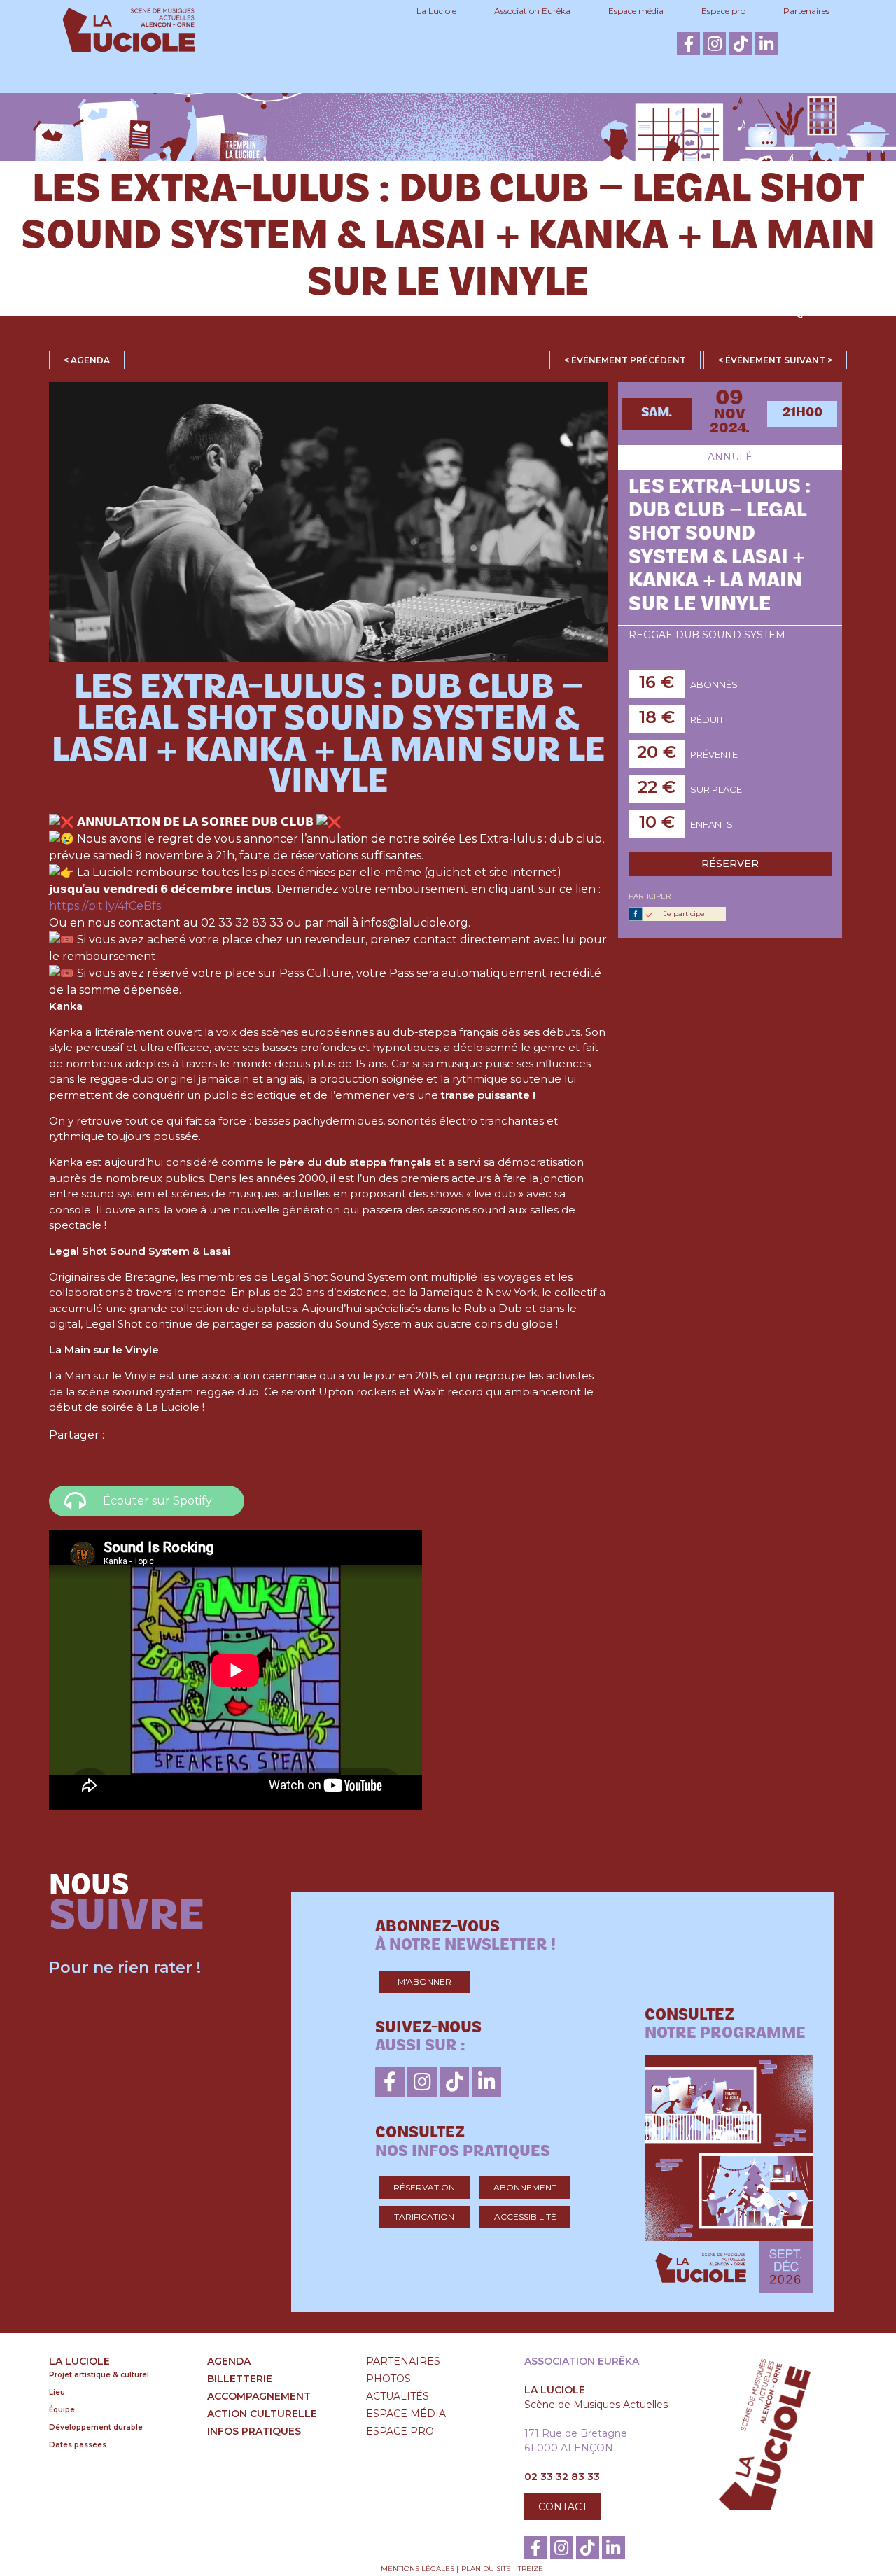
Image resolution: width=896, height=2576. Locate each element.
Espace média (636, 11)
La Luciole (436, 11)
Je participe (684, 914)
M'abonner (425, 1982)
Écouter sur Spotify (157, 1501)
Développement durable (96, 2427)
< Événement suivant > (775, 360)
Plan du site (486, 2569)
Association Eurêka (532, 11)
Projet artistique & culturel (99, 2375)
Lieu (57, 2392)
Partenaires (806, 11)
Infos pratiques (772, 312)
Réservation (424, 2187)
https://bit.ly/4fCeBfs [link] (105, 906)
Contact (563, 2507)
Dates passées (78, 2445)
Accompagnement (400, 312)
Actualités (398, 2396)
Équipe (62, 2410)
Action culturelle (589, 312)
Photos (388, 2379)
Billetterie (247, 312)
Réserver (730, 864)
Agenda (118, 312)
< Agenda (87, 360)
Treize (531, 2569)
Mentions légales (418, 2569)
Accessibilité (525, 2217)
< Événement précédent (625, 360)
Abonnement (525, 2187)
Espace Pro (400, 2431)
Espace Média (406, 2414)
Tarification (424, 2217)
